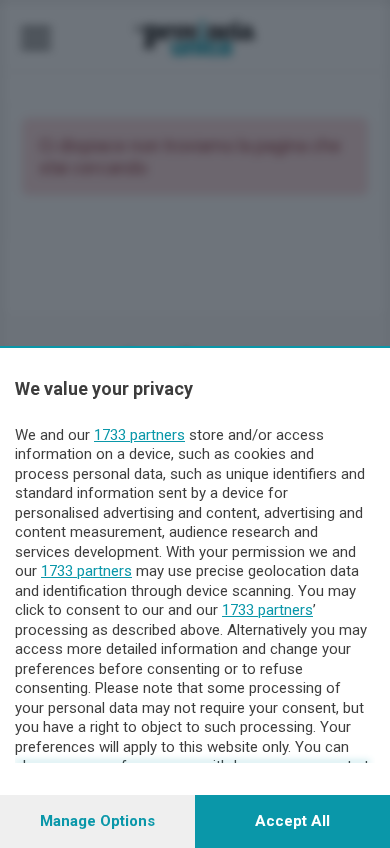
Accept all (292, 821)
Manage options (97, 821)
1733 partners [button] (139, 435)
